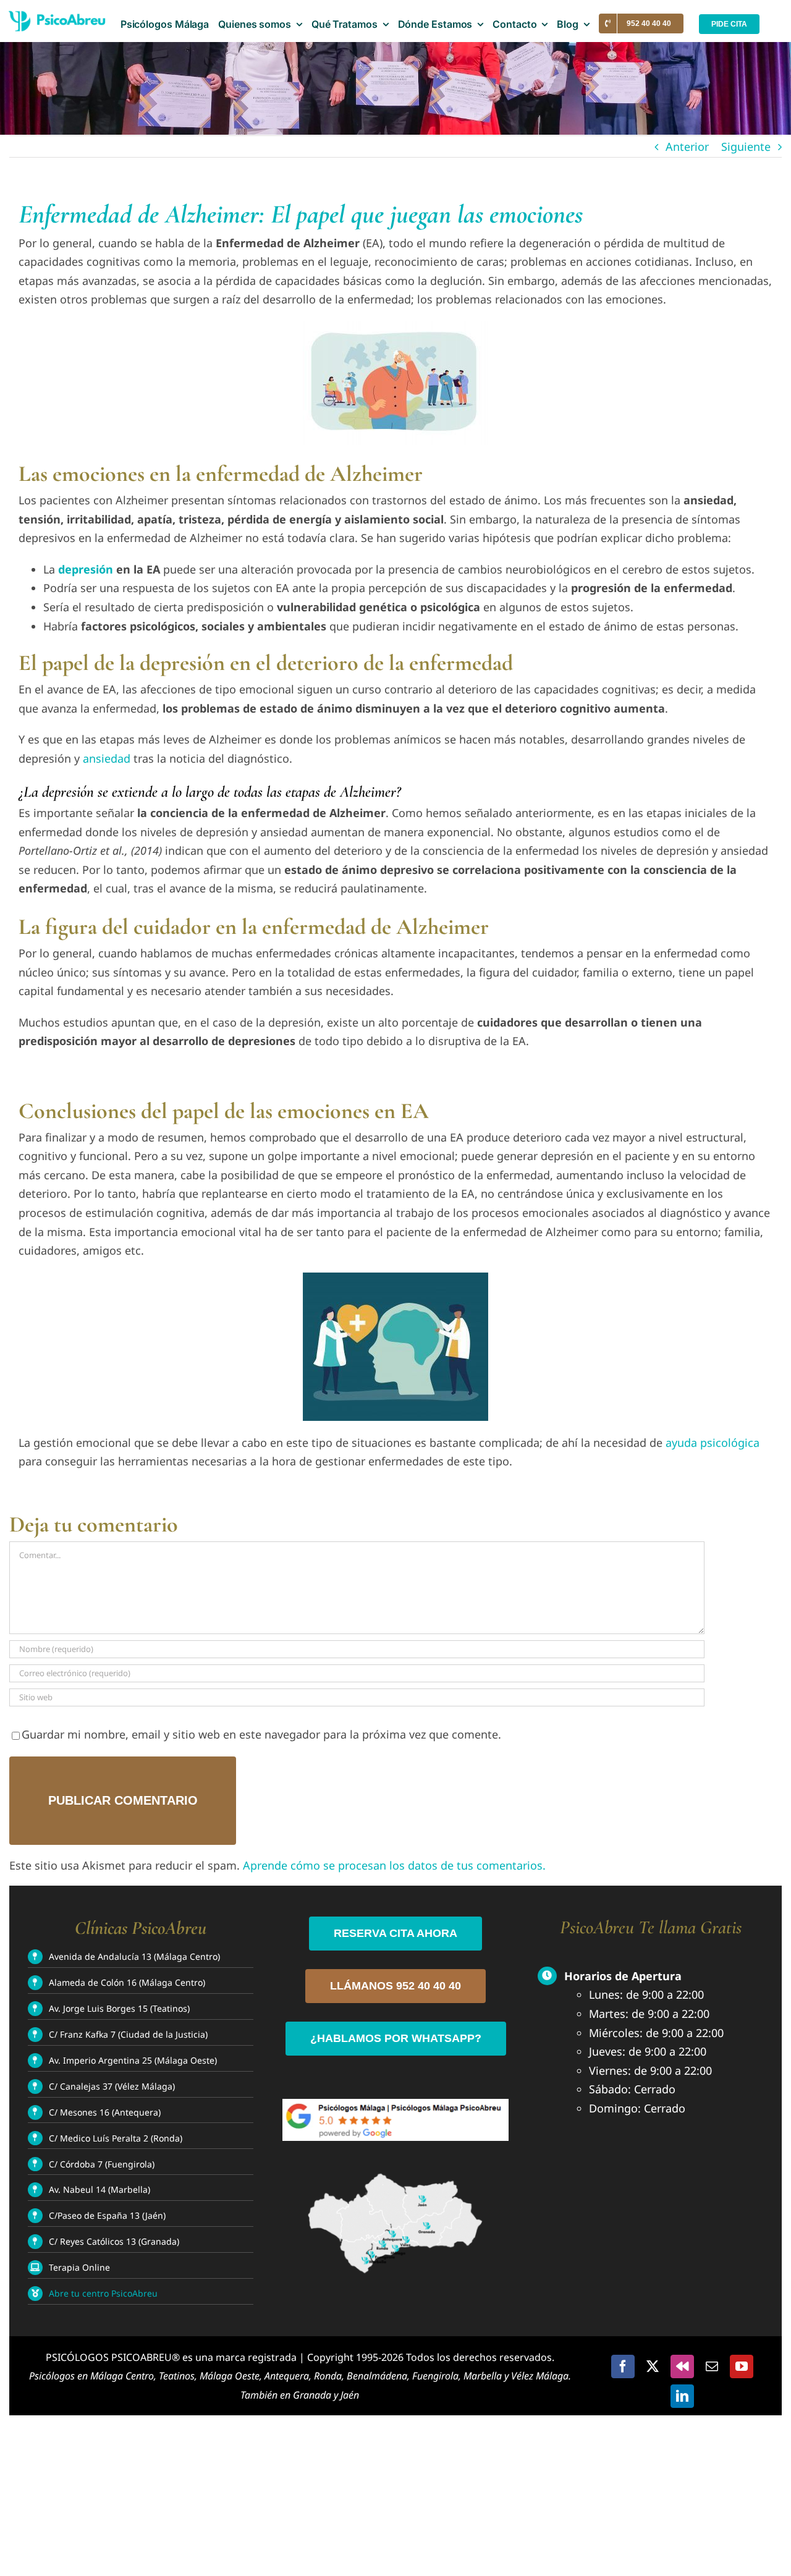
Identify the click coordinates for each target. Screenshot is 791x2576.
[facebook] (623, 2366)
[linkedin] (682, 2396)
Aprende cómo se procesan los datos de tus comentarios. (394, 1865)
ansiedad (107, 758)
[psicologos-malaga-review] (395, 2104)
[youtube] (742, 2366)
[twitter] (653, 2366)
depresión (86, 569)
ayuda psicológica (713, 1443)
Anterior (687, 146)
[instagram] (682, 2366)
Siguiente (746, 146)
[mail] (712, 2366)
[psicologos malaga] (54, 24)
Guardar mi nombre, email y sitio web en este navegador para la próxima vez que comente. (261, 1734)
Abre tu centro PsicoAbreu (103, 2293)
